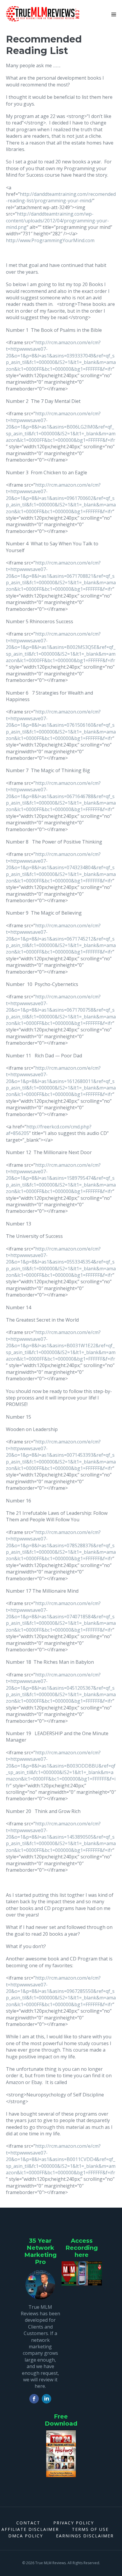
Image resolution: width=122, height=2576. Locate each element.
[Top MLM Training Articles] (61, 2454)
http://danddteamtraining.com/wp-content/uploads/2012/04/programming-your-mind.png (57, 220)
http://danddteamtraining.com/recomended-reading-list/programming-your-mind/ (61, 197)
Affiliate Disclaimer (30, 2529)
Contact (28, 2523)
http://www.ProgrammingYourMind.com (50, 240)
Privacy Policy (74, 2523)
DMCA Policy (26, 2536)
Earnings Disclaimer (85, 2536)
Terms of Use (90, 2529)
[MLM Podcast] (82, 2273)
